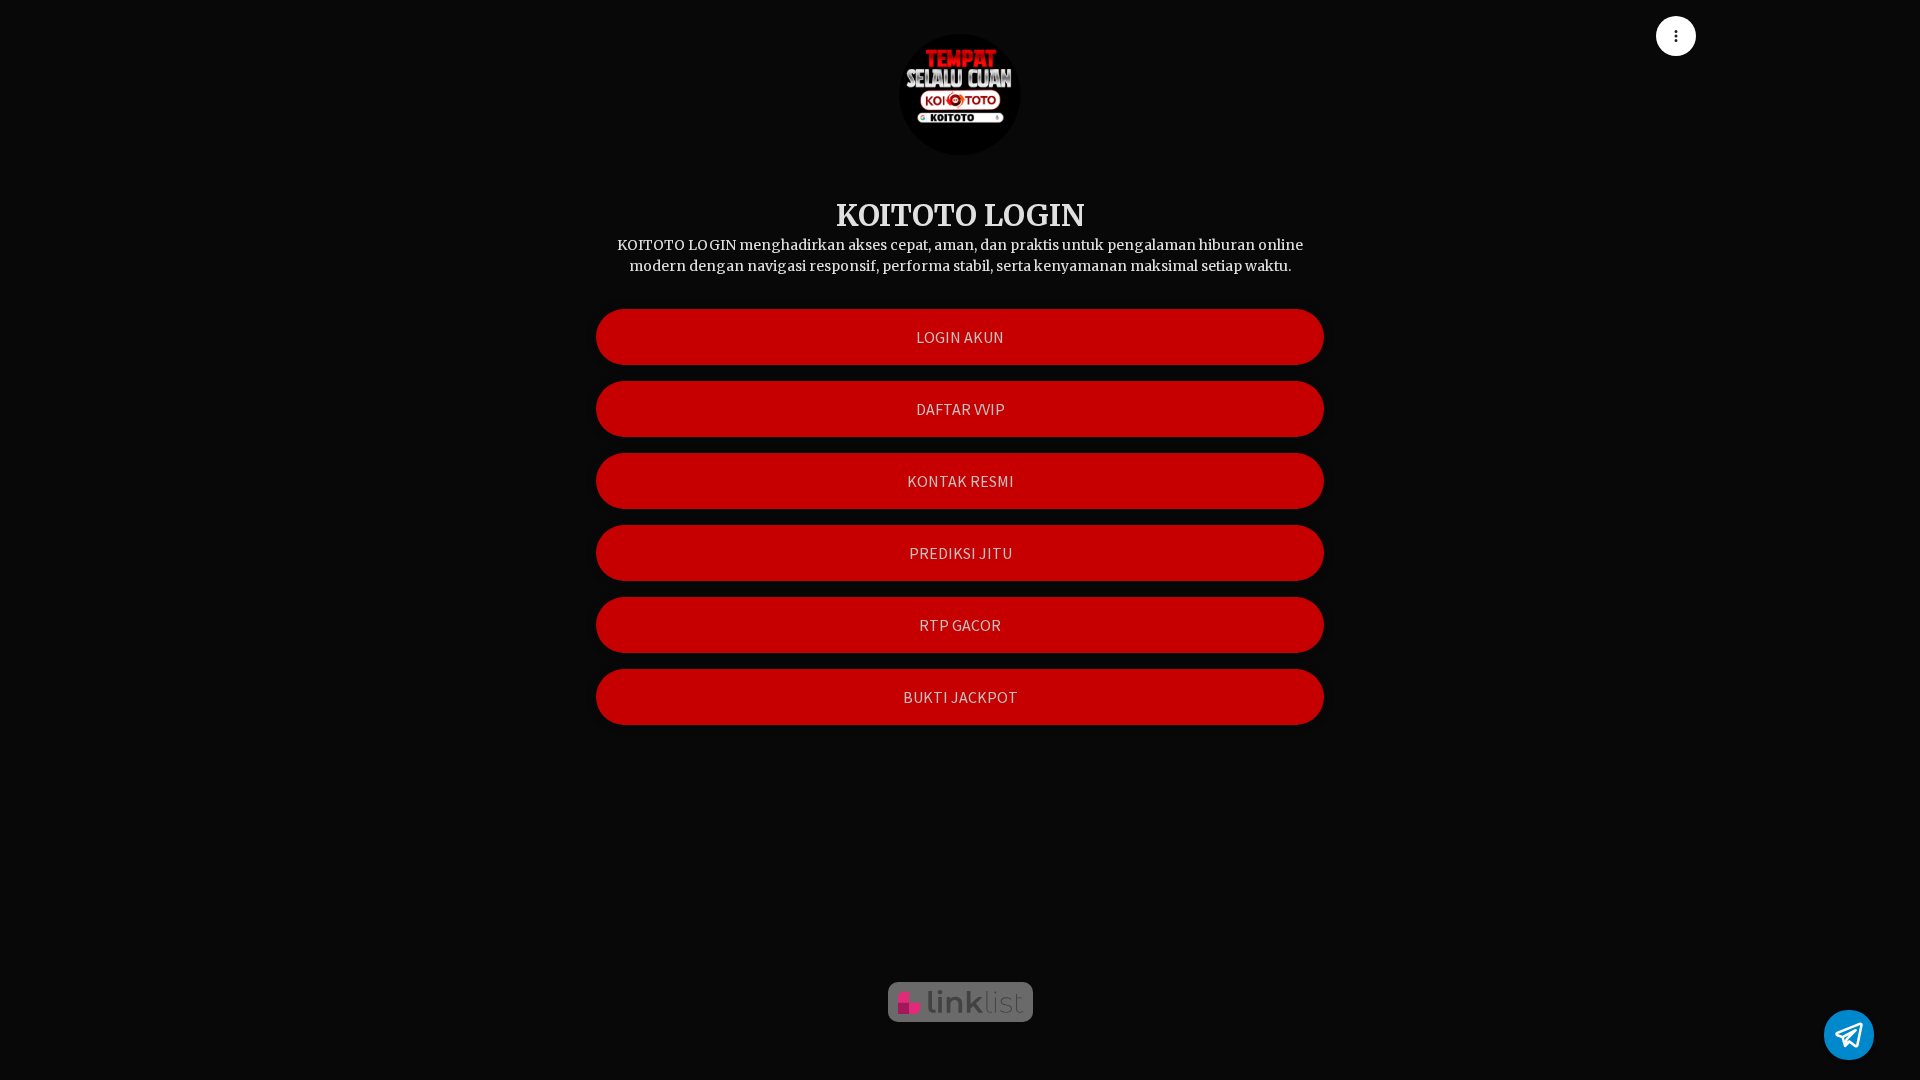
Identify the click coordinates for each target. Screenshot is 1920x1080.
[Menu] (1676, 36)
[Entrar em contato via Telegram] (1849, 1035)
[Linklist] (960, 1002)
